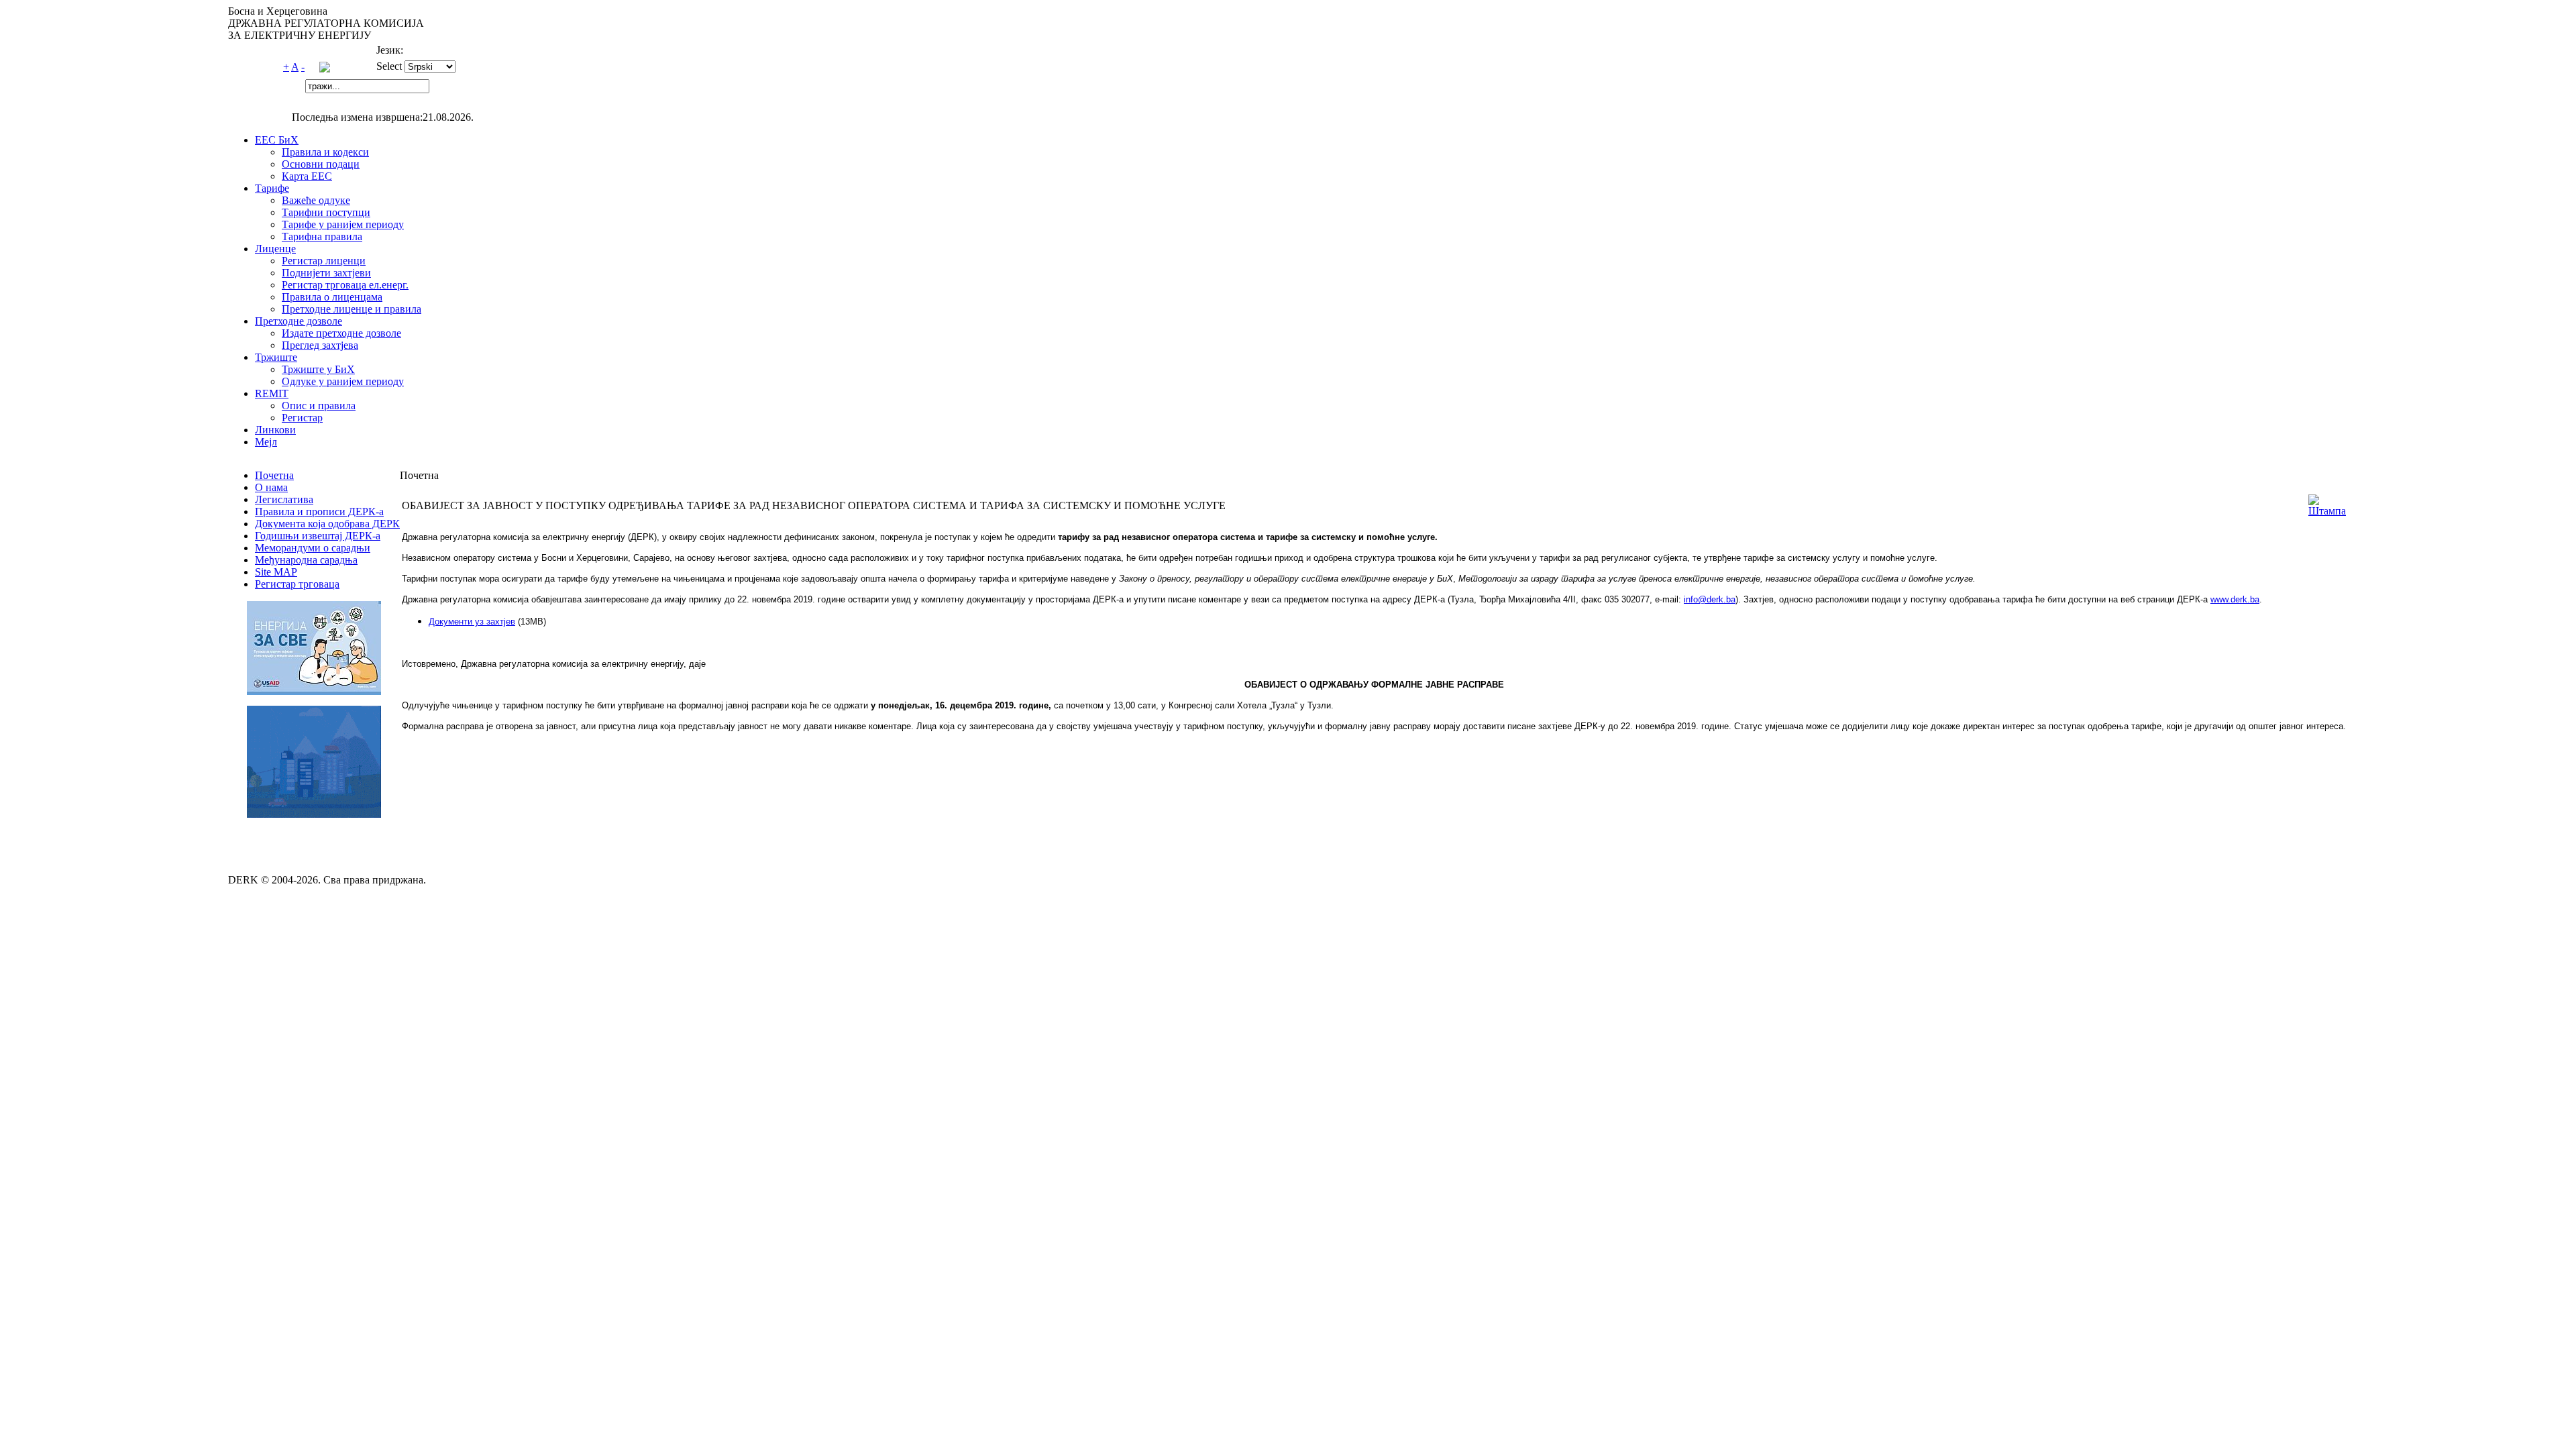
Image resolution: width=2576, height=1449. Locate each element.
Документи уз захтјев (472, 622)
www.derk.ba (2235, 599)
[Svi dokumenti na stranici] (325, 69)
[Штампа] (2327, 511)
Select (389, 66)
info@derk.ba (1710, 599)
